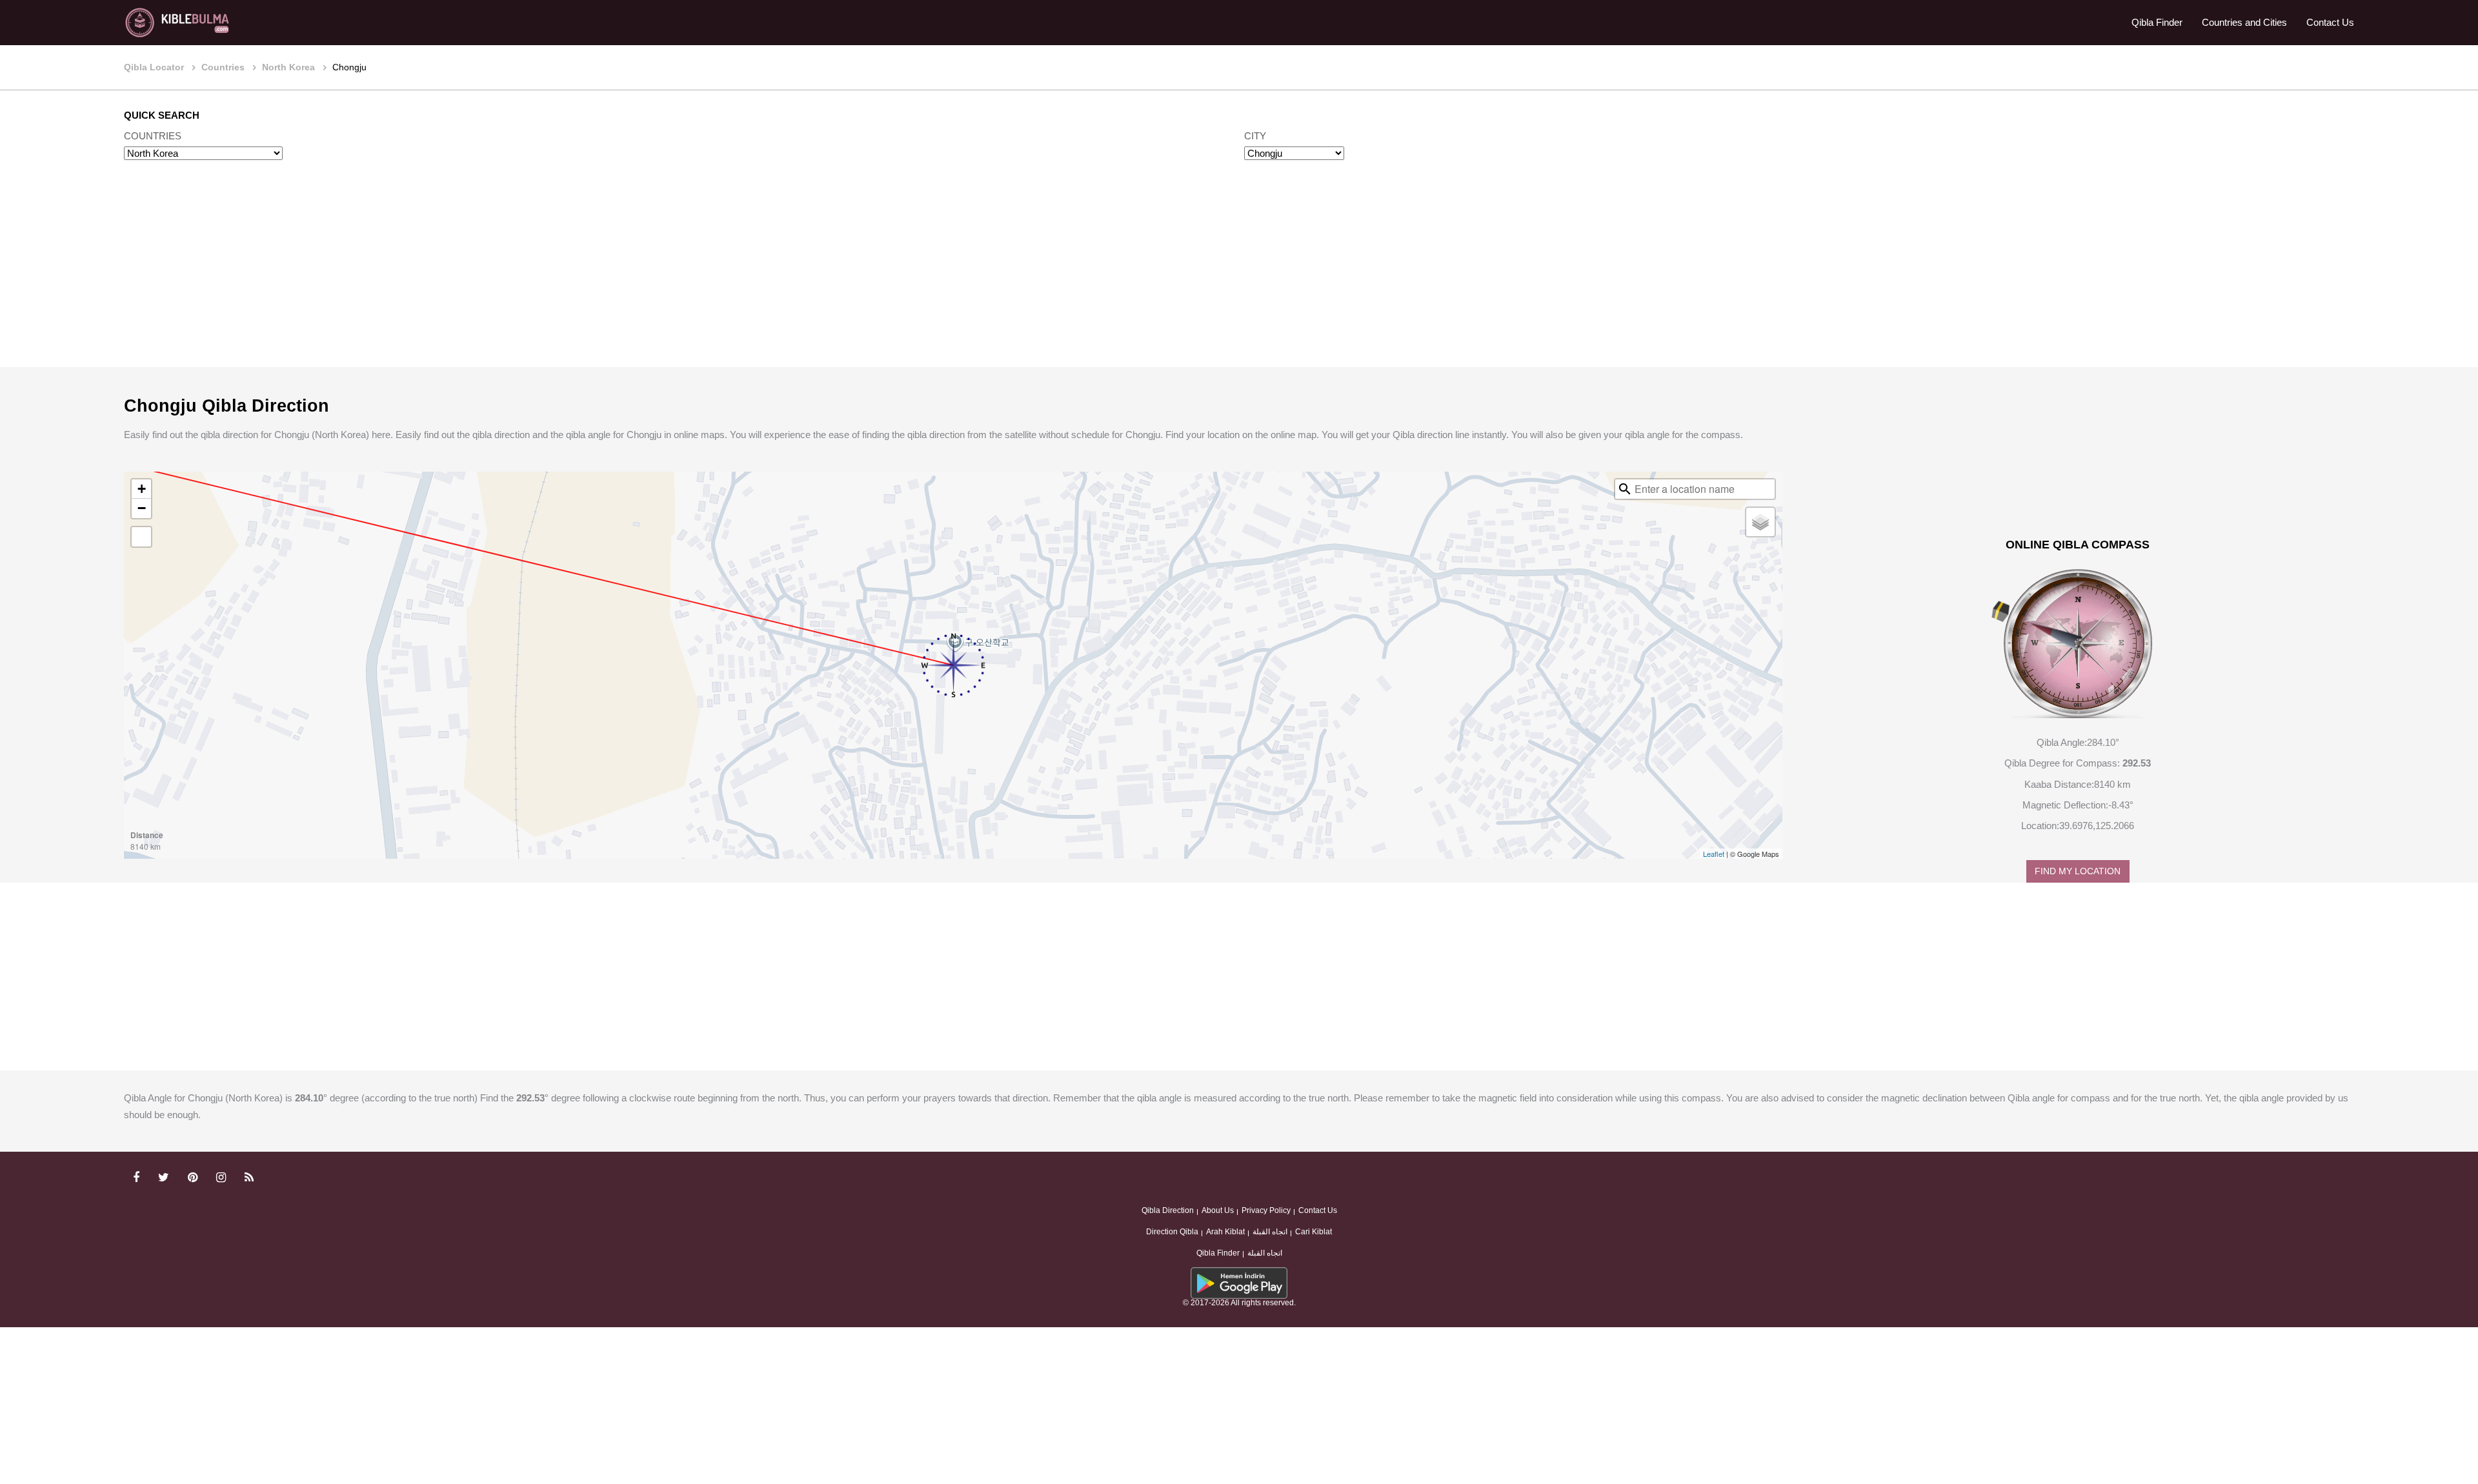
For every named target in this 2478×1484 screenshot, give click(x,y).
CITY (1255, 136)
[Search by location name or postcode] (1625, 489)
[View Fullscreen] (141, 537)
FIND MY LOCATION (2078, 871)
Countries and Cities (2244, 22)
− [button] (142, 508)
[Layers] (1760, 522)
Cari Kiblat (1314, 1232)
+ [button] (142, 489)
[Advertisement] (1239, 276)
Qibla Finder (2157, 22)
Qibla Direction (1168, 1210)
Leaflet (1714, 854)
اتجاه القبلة (1270, 1232)
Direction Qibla (1172, 1232)
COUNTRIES (153, 136)
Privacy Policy (1266, 1210)
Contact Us (2330, 22)
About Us (1218, 1210)
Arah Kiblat (1225, 1232)
